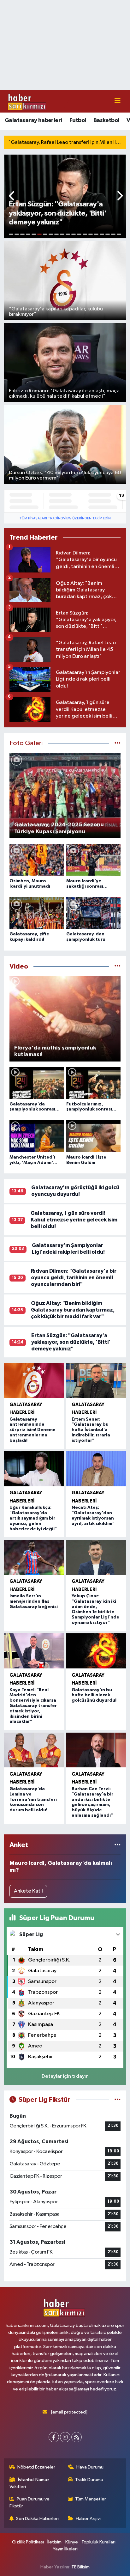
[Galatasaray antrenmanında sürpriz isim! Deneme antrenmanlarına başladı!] (34, 1380)
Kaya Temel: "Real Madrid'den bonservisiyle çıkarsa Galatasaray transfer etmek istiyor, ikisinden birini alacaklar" (33, 1706)
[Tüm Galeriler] (118, 743)
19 (113, 234)
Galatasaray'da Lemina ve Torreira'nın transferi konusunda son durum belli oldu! (33, 1799)
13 (79, 234)
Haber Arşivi (88, 2519)
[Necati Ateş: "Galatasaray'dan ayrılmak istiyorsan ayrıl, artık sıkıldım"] (96, 1469)
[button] (12, 196)
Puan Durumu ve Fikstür (30, 2503)
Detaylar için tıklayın (65, 2076)
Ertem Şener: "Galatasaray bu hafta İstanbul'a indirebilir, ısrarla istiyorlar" (91, 1430)
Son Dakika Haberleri (37, 2519)
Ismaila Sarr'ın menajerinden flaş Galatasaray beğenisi (34, 1601)
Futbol (78, 120)
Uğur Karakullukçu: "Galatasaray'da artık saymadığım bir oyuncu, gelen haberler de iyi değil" (33, 1518)
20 (119, 234)
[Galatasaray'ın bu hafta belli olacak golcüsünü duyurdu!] (96, 1651)
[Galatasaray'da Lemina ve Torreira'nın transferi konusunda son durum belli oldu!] (34, 1750)
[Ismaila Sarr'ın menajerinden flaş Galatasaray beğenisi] (34, 1557)
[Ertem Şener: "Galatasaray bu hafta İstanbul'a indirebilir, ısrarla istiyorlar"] (96, 1380)
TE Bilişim (80, 2567)
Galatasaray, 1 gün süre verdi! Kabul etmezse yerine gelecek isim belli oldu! (74, 1220)
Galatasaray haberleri (33, 120)
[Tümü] (118, 1845)
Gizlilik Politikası (28, 2542)
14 (85, 234)
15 (91, 234)
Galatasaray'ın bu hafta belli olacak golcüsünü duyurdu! (94, 1695)
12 (74, 234)
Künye (72, 2542)
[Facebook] (54, 2437)
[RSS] (77, 2437)
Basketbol (106, 120)
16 (96, 234)
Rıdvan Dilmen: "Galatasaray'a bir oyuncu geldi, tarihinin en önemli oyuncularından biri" (74, 1278)
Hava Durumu (90, 2467)
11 (68, 234)
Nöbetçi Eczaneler (36, 2467)
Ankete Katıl (28, 1891)
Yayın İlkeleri (65, 2549)
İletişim (54, 2542)
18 (108, 234)
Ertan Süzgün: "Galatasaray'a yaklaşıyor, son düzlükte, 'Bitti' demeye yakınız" (71, 1342)
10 (62, 234)
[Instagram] (65, 2437)
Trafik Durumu (89, 2480)
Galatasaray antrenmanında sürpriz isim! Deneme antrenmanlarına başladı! (32, 1430)
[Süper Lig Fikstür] (118, 2100)
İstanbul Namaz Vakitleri (30, 2483)
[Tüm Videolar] (118, 967)
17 (102, 234)
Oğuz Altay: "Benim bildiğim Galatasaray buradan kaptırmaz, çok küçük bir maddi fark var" (73, 1310)
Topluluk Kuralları (98, 2542)
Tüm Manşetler (91, 2499)
